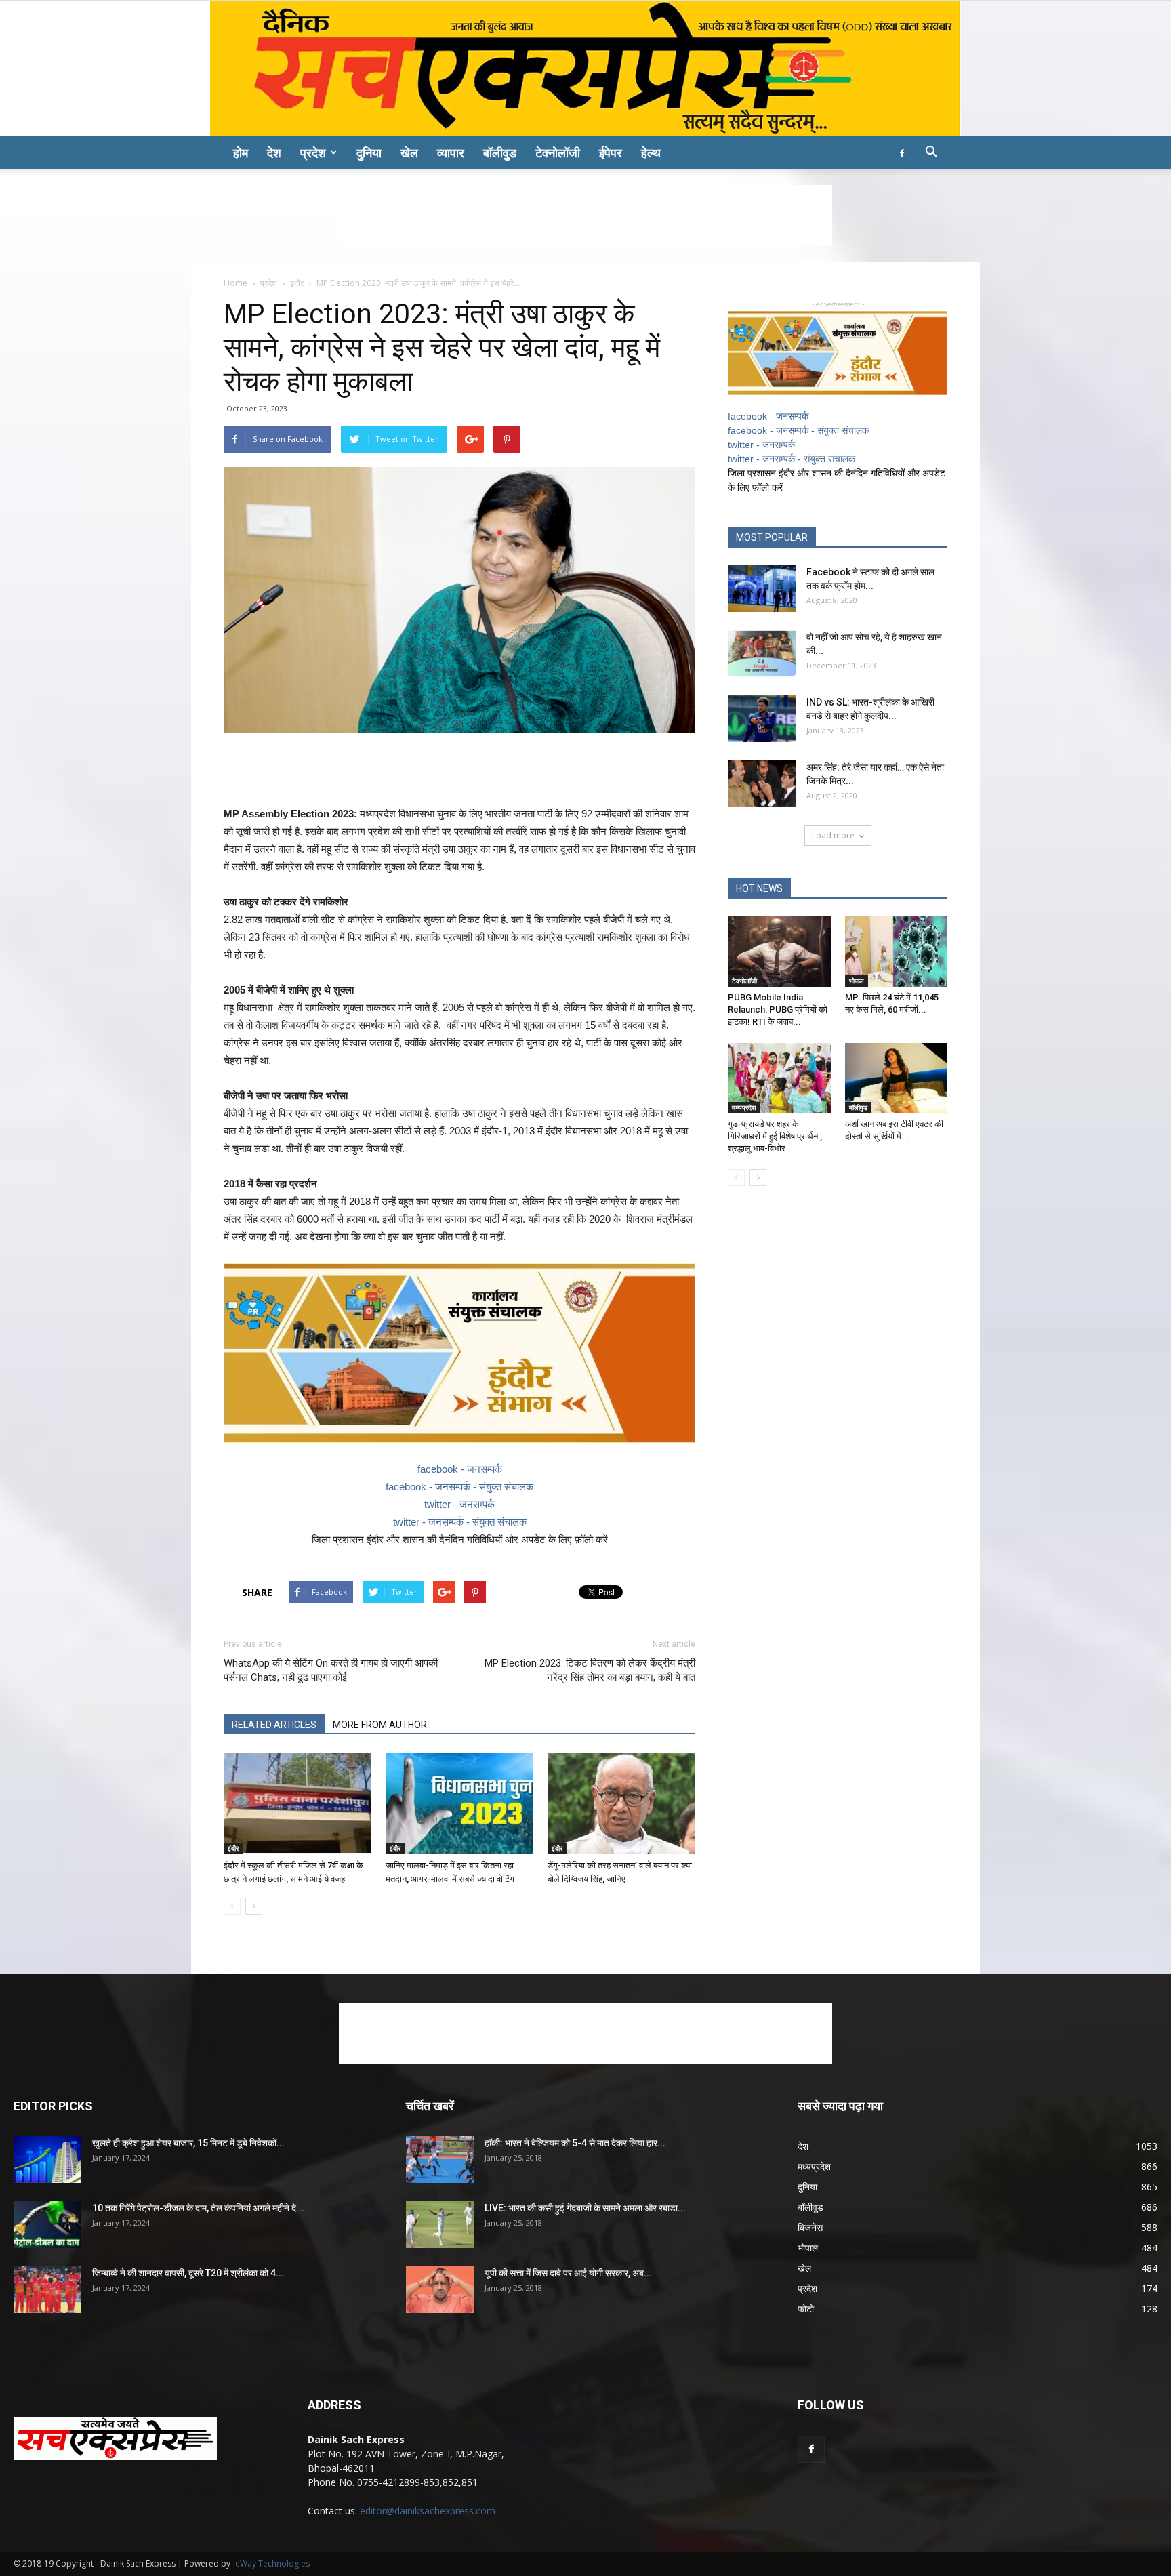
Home (235, 283)
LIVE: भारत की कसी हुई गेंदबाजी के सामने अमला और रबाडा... (585, 2208)
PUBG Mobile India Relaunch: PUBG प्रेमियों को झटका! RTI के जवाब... (778, 1009)
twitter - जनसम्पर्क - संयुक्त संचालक (460, 1522)
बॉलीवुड (500, 152)
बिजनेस (810, 2227)
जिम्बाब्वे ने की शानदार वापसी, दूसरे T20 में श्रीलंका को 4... (188, 2273)
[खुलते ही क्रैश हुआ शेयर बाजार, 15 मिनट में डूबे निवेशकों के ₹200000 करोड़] (47, 2160)
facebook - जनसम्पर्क (460, 1469)
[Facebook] (902, 152)
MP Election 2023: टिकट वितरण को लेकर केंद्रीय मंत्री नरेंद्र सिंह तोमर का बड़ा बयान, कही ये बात (590, 1670)
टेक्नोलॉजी (558, 152)
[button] (931, 154)
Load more (833, 835)
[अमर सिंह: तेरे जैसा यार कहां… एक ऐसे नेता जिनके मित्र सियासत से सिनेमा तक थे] (762, 784)
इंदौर (297, 283)
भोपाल (857, 981)
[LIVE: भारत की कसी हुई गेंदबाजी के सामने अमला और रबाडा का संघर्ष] (440, 2225)
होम (241, 152)
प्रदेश (313, 152)
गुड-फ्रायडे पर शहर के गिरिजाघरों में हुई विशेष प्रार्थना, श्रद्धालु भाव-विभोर (775, 1136)
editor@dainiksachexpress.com (428, 2511)
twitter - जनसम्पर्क (459, 1504)
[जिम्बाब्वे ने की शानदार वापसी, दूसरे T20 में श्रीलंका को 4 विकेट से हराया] (47, 2290)
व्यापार (451, 152)
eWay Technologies (272, 2563)
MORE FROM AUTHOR (380, 1725)
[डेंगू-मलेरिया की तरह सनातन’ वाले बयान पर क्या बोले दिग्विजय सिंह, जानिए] (621, 1803)
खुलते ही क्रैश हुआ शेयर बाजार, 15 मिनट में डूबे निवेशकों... (188, 2143)
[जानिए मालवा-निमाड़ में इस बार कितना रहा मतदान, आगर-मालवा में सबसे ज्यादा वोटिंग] (459, 1803)
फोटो (806, 2309)
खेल (409, 152)
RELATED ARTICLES (274, 1725)
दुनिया (369, 152)
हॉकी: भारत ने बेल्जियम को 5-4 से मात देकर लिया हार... (575, 2143)
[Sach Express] (585, 68)
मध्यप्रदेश (744, 1107)
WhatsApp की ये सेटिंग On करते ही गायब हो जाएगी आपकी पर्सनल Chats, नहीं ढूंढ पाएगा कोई (331, 1670)
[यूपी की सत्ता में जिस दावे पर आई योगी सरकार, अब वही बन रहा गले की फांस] (440, 2290)
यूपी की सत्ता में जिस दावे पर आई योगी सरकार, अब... (568, 2273)
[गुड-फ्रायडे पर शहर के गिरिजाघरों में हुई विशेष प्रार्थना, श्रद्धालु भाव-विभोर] (779, 1078)
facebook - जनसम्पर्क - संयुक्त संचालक (459, 1487)
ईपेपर (611, 152)
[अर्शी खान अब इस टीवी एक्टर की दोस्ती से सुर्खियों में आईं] (897, 1078)
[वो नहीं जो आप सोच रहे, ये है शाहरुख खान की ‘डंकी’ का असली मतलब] (762, 654)
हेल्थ (651, 152)
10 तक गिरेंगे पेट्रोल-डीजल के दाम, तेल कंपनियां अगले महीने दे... (198, 2208)
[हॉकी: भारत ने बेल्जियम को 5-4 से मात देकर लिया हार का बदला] (440, 2160)
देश (274, 152)
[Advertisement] (585, 216)
